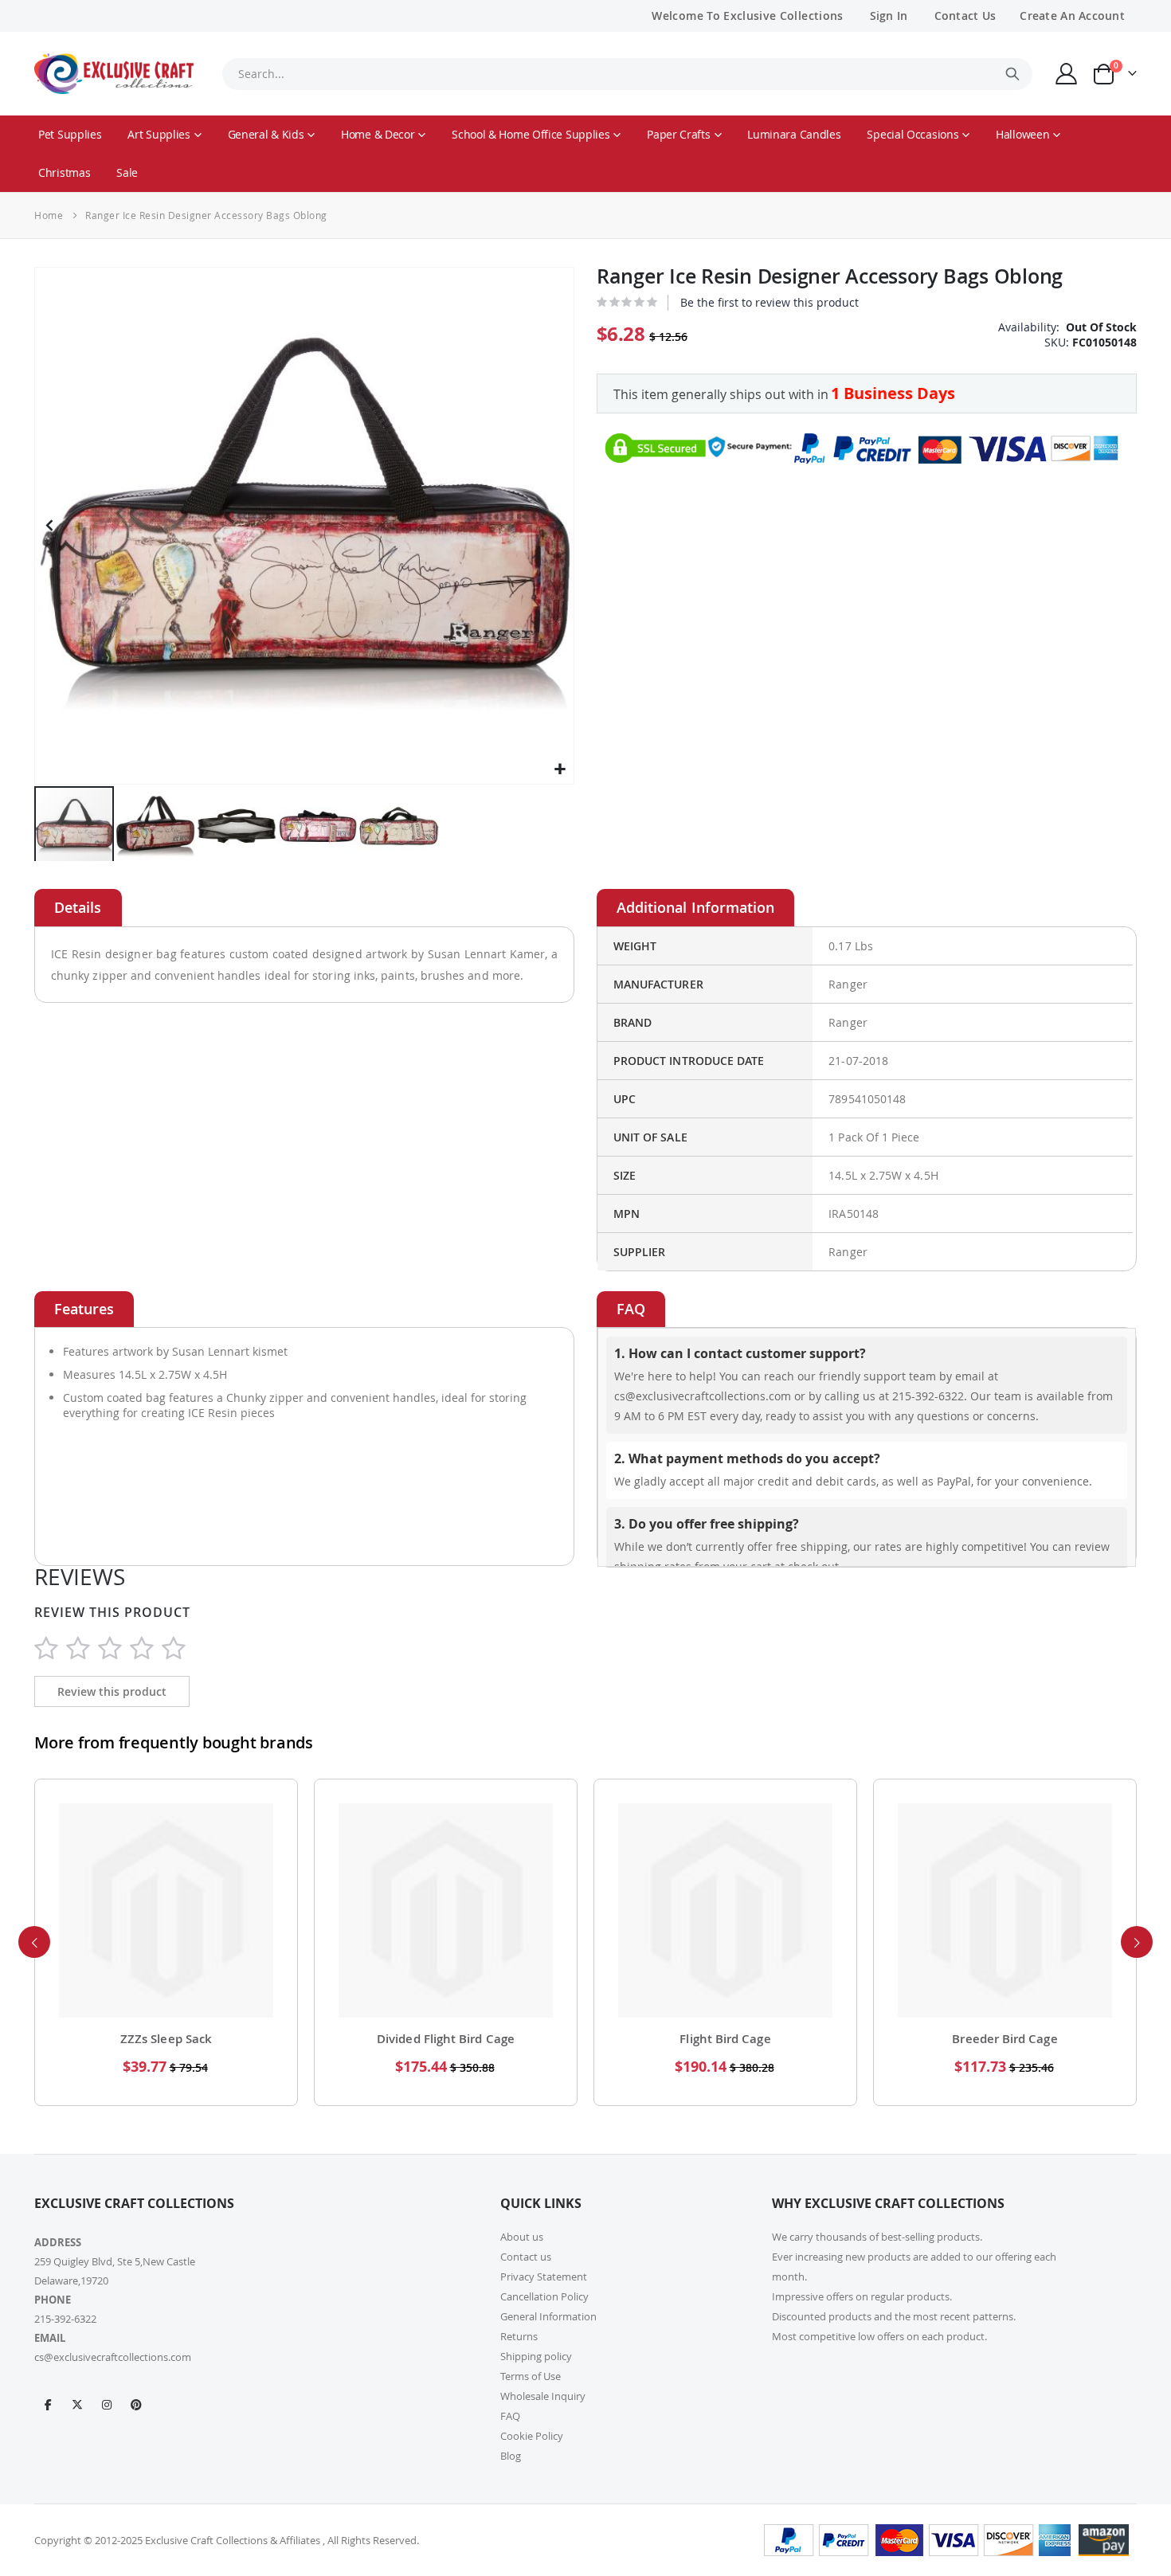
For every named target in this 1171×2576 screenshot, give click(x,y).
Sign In (889, 16)
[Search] (1012, 74)
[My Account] (1067, 74)
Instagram (107, 2404)
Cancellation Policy (544, 2296)
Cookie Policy (532, 2436)
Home (49, 215)
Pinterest (136, 2404)
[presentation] (34, 1942)
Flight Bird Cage (725, 2039)
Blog (511, 2456)
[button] (560, 770)
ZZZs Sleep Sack (166, 2039)
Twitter (77, 2404)
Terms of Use (531, 2376)
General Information (548, 2316)
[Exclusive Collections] (114, 74)
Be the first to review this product (770, 302)
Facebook (48, 2404)
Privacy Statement (544, 2277)
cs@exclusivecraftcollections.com (113, 2357)
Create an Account (1072, 16)
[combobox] (627, 74)
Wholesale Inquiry (543, 2396)
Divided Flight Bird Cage (446, 2039)
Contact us (526, 2257)
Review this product (112, 1691)
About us (522, 2237)
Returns (519, 2336)
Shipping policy (536, 2356)
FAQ (510, 2416)
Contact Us (965, 16)
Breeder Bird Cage (1005, 2039)
